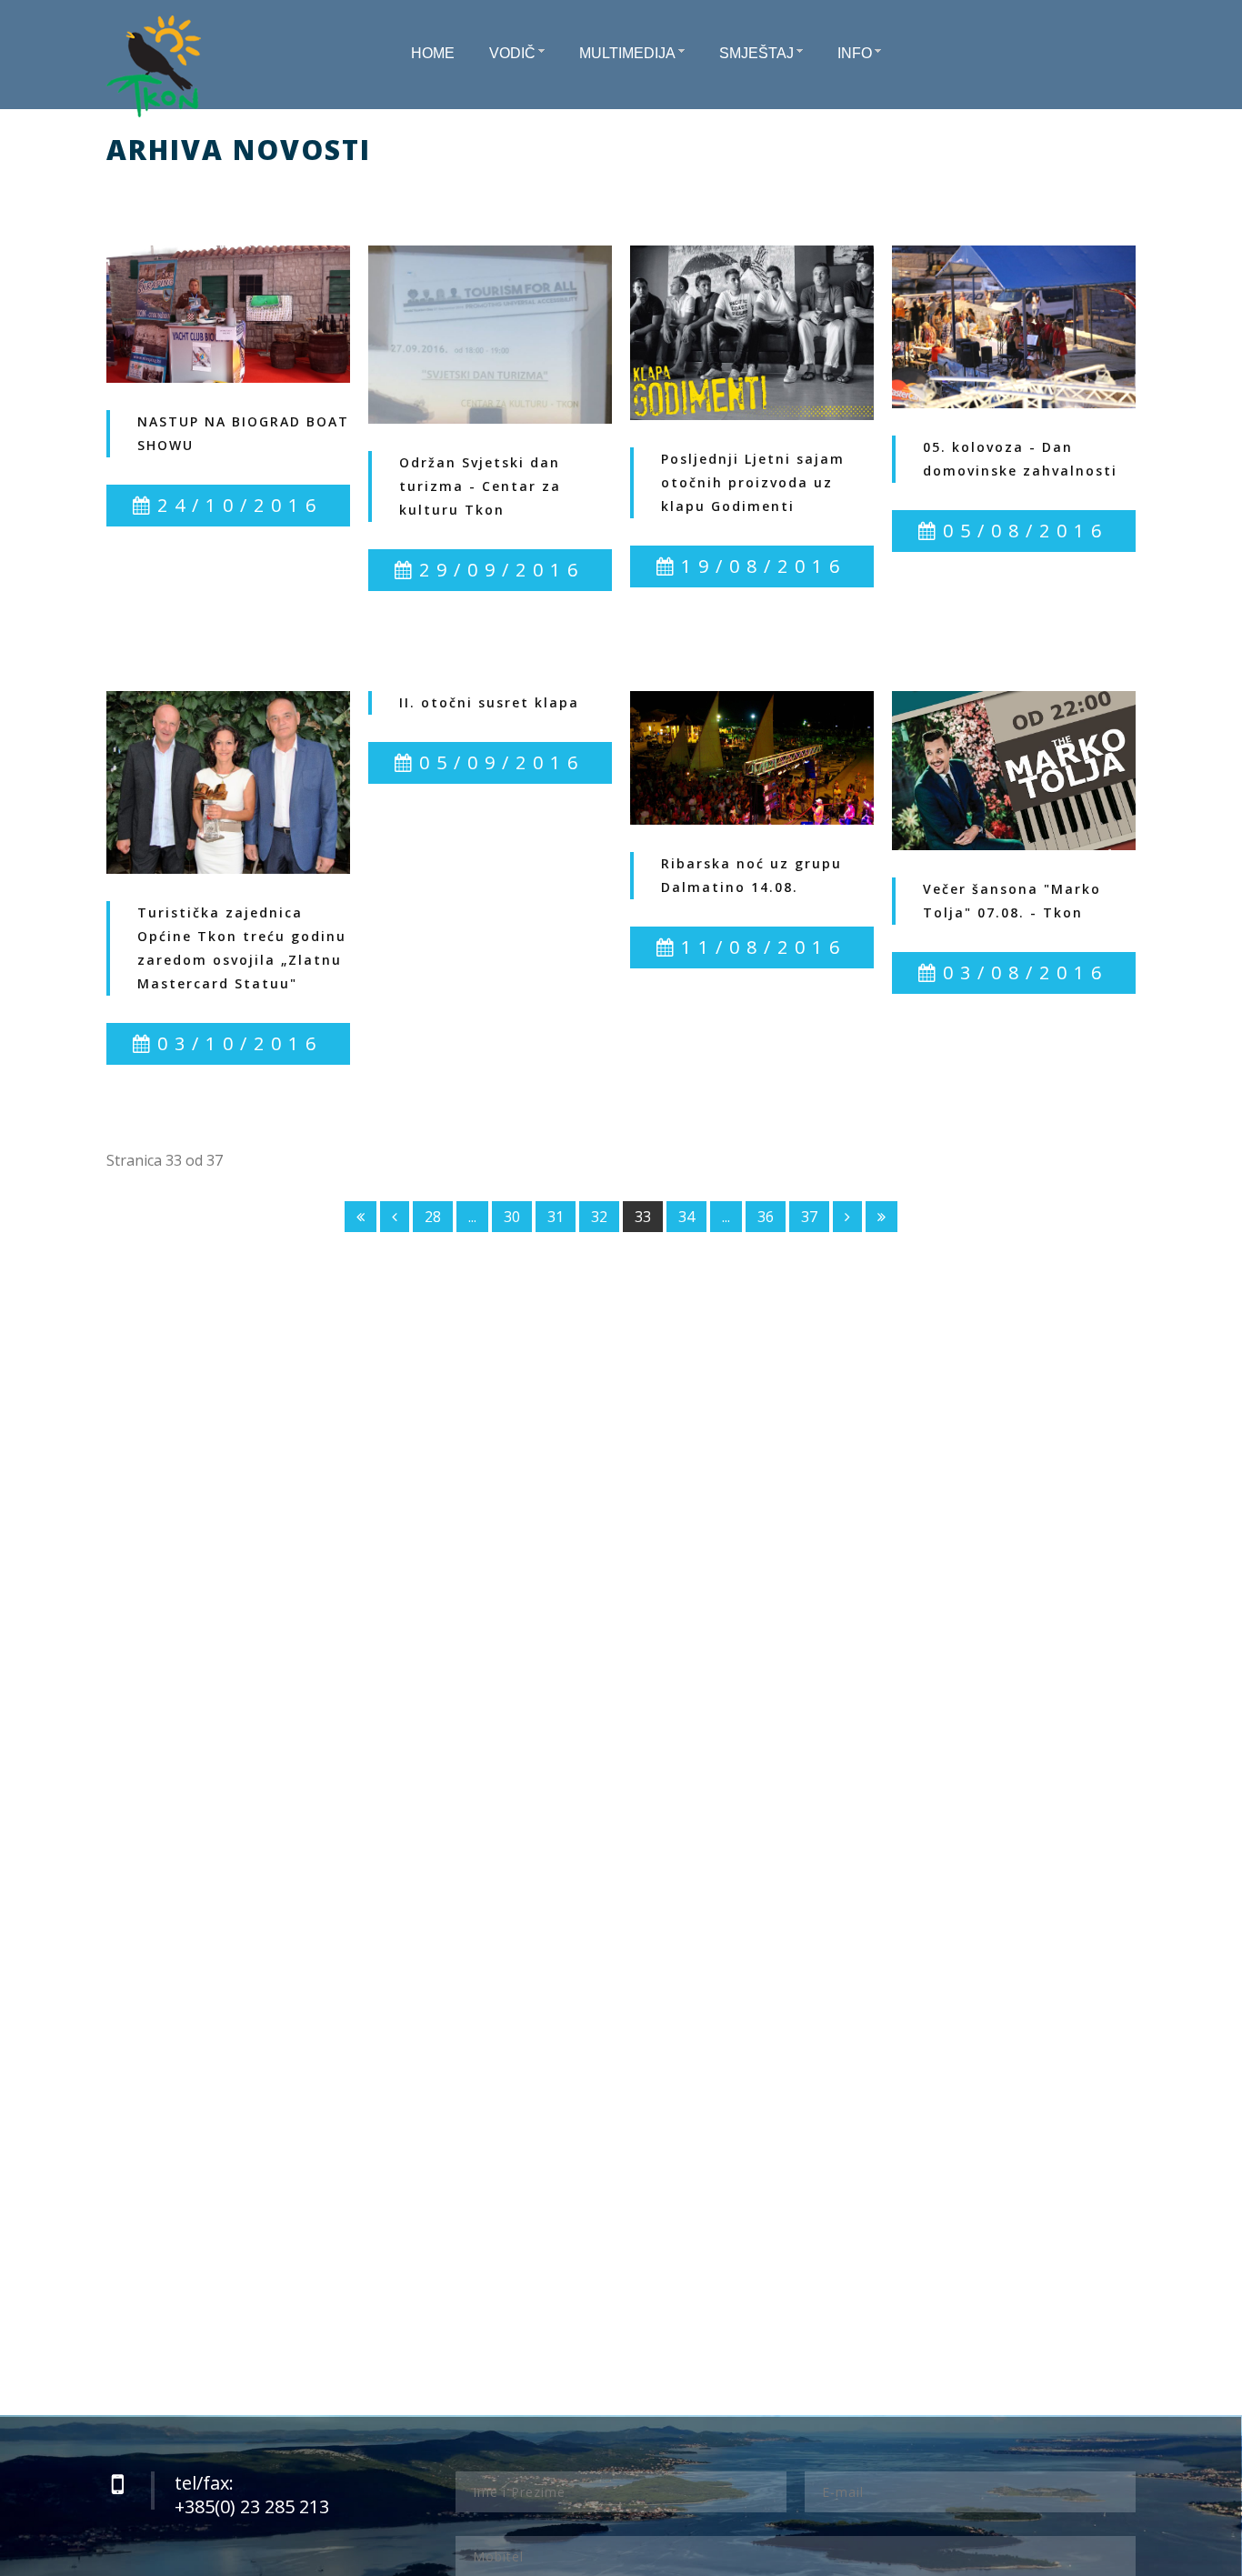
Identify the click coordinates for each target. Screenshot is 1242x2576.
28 (433, 1217)
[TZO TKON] (154, 66)
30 (512, 1217)
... (472, 1217)
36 (766, 1217)
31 (556, 1217)
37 (809, 1217)
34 (686, 1217)
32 (599, 1217)
